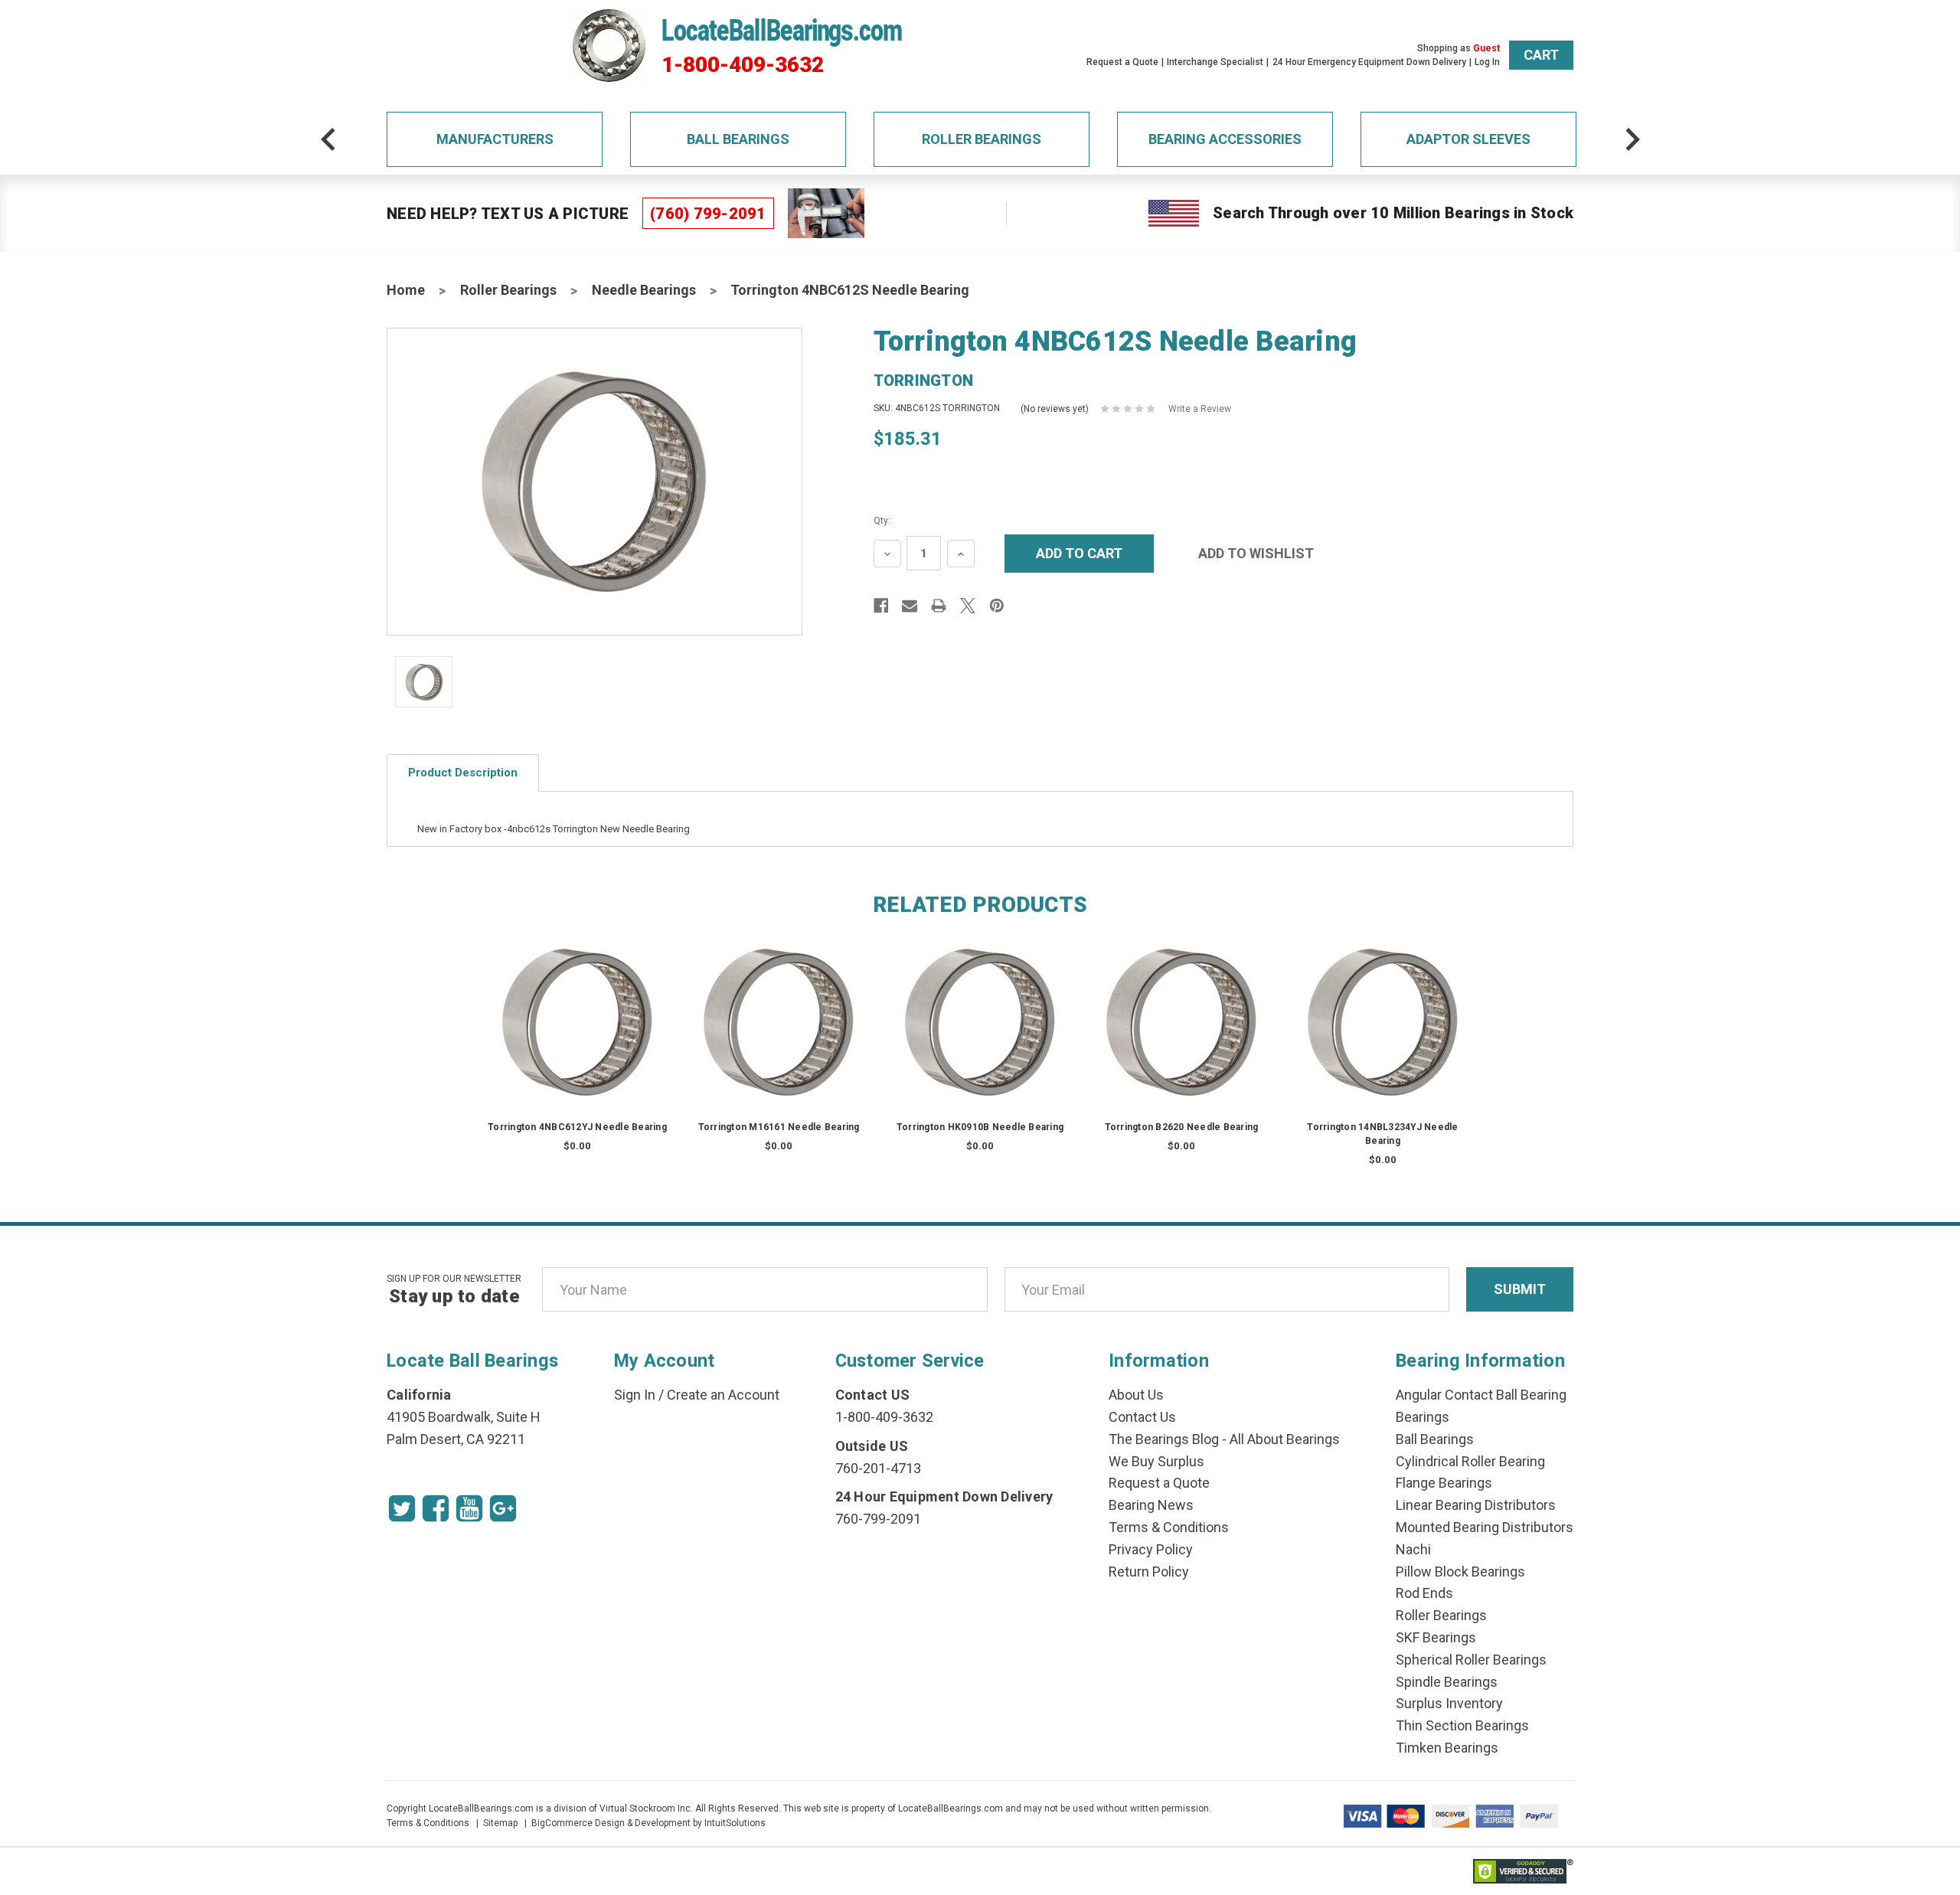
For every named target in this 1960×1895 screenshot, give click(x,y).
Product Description (463, 773)
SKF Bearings (1436, 1637)
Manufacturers (495, 139)
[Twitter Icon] (402, 1508)
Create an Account (723, 1395)
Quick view (578, 1006)
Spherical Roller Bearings (1471, 1660)
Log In (1487, 62)
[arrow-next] (1632, 139)
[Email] (910, 606)
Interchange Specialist (1215, 62)
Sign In (635, 1395)
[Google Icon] (503, 1508)
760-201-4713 (878, 1468)
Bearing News (1151, 1505)
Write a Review (1200, 409)
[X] (968, 606)
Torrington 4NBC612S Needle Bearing (850, 290)
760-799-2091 (878, 1519)
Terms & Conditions (1169, 1527)
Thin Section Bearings (1462, 1725)
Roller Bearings (982, 139)
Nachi (1413, 1549)
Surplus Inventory (1449, 1703)
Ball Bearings (738, 139)
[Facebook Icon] (436, 1508)
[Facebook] (881, 606)
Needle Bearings (644, 290)
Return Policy (1149, 1572)
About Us (1136, 1395)
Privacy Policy (1151, 1549)
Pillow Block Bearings (1460, 1572)
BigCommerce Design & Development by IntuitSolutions (648, 1823)
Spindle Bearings (1447, 1682)
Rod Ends (1424, 1593)
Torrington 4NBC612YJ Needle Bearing (577, 1127)
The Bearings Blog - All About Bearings (1224, 1439)
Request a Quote (1122, 62)
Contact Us (1142, 1417)
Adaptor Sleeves (1468, 139)
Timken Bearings (1447, 1748)
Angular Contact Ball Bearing (1481, 1395)
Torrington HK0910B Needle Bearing (980, 1127)
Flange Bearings (1444, 1483)
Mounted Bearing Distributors (1485, 1527)
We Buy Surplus (1156, 1461)
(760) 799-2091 (708, 214)
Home (406, 290)
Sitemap (500, 1823)
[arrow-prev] (328, 139)
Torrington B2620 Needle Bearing (1182, 1127)
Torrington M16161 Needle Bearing (779, 1127)
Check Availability (577, 1037)
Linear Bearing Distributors (1476, 1505)
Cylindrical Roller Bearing (1470, 1461)
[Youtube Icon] (469, 1508)
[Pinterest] (997, 606)
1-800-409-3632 (743, 65)
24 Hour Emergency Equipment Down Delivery (1369, 62)
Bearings (1423, 1417)
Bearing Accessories (1225, 139)
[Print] (939, 606)
